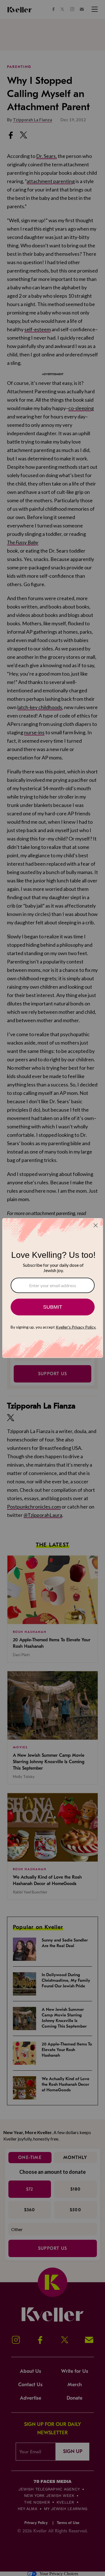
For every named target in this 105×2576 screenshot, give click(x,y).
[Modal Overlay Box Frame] (53, 1288)
